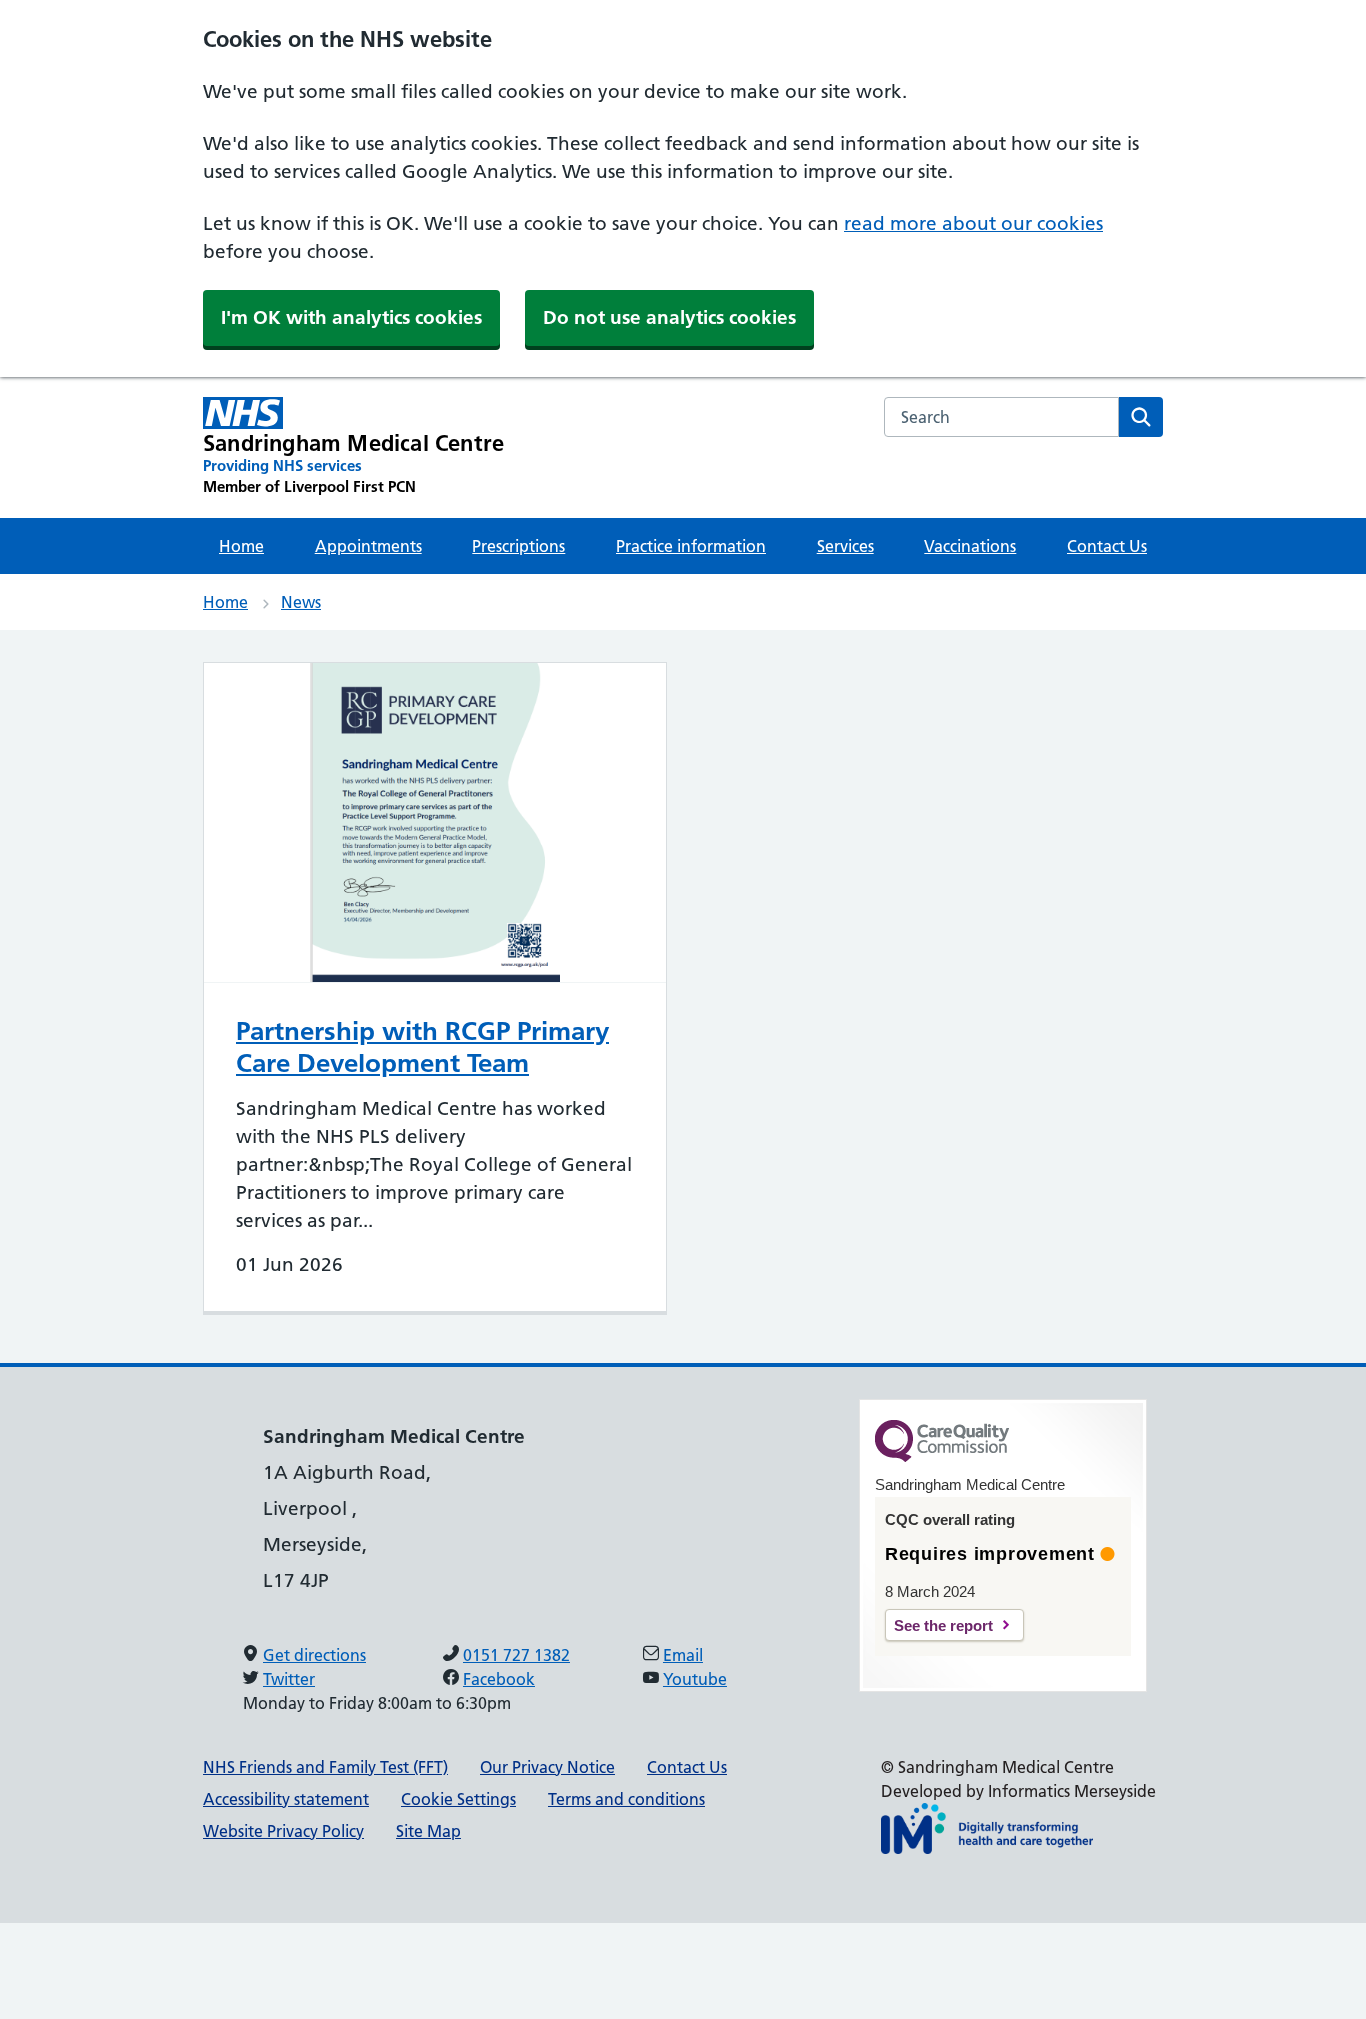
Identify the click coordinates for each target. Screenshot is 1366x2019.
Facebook (499, 1679)
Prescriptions (518, 546)
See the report (943, 1625)
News (301, 602)
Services (845, 546)
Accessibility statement (286, 1799)
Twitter (289, 1679)
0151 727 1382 (516, 1655)
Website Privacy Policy (283, 1831)
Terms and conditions (626, 1799)
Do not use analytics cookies (669, 317)
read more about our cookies (973, 223)
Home (241, 546)
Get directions (314, 1655)
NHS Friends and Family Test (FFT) (325, 1767)
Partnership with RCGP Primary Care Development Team (422, 1047)
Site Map (428, 1831)
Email (683, 1655)
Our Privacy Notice (547, 1767)
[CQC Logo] (942, 1457)
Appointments (368, 546)
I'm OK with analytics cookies (351, 317)
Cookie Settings (458, 1799)
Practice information (691, 546)
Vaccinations (970, 546)
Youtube (695, 1679)
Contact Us (1107, 546)
